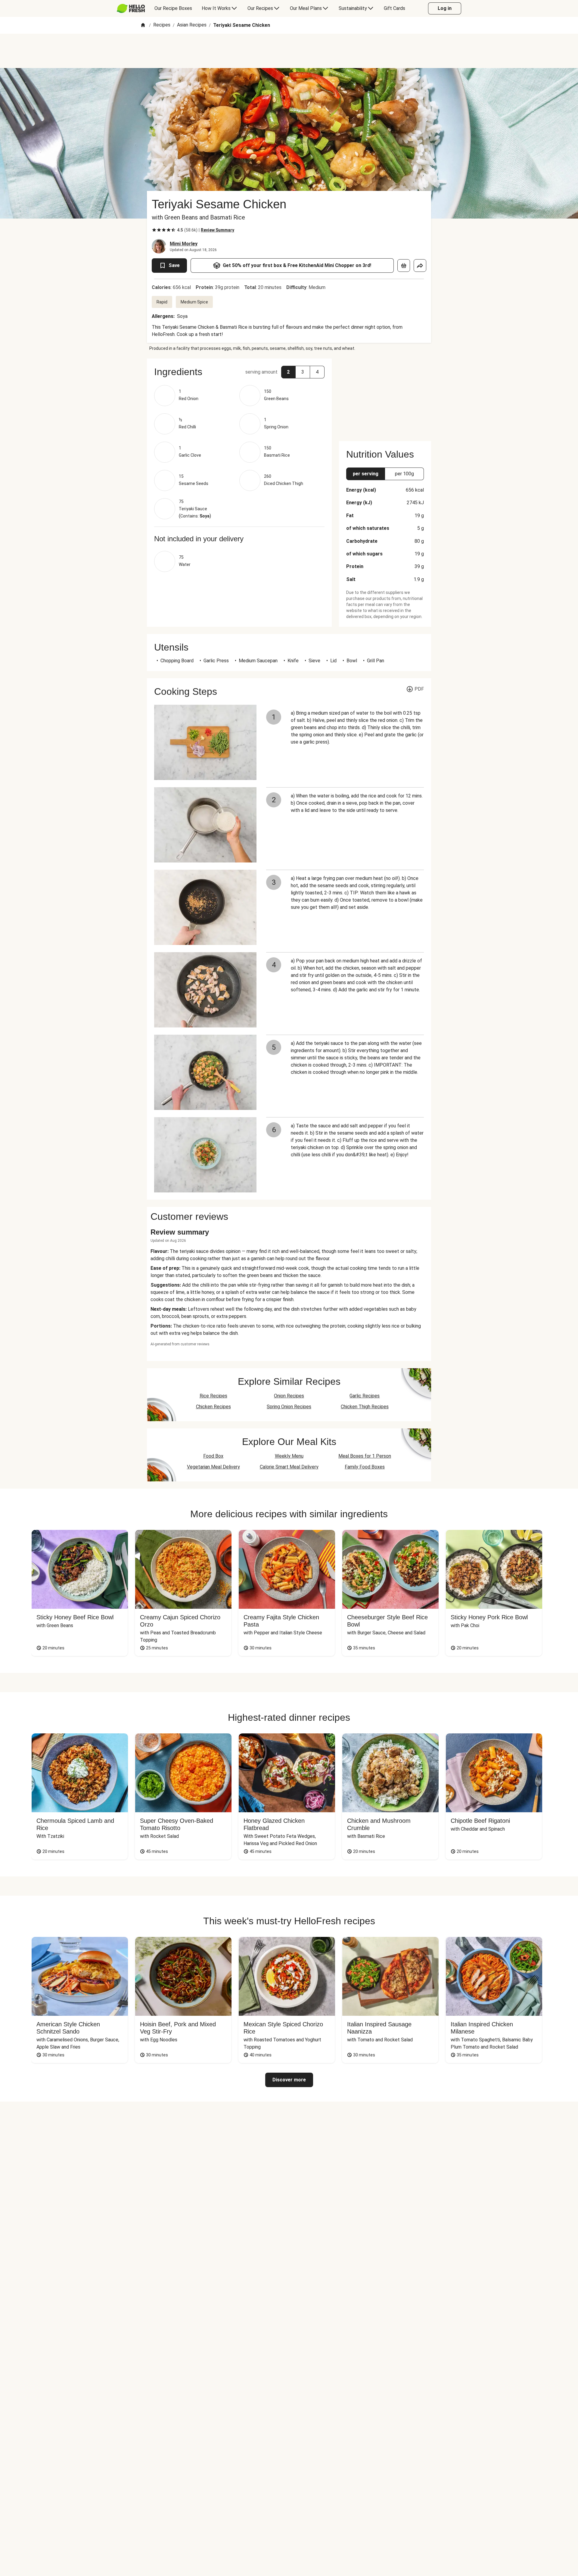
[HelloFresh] (131, 8)
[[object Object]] (404, 266)
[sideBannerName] (385, 396)
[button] (239, 372)
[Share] (420, 266)
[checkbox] (154, 230)
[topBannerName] (289, 51)
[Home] (143, 25)
